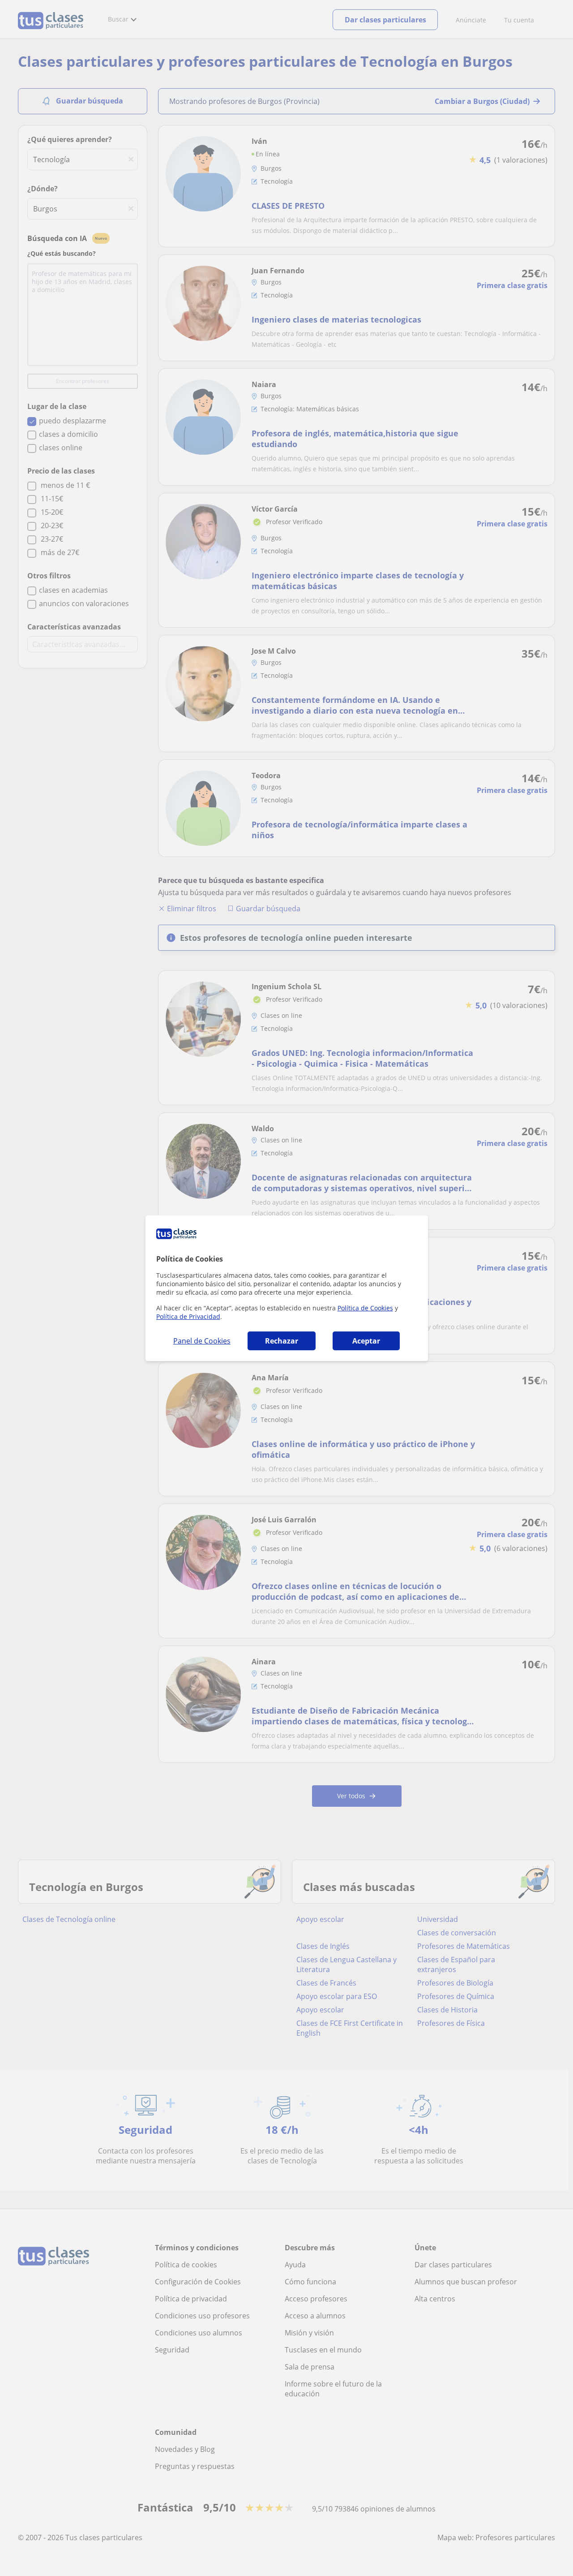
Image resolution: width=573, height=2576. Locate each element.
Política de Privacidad (188, 1316)
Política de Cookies (365, 1308)
